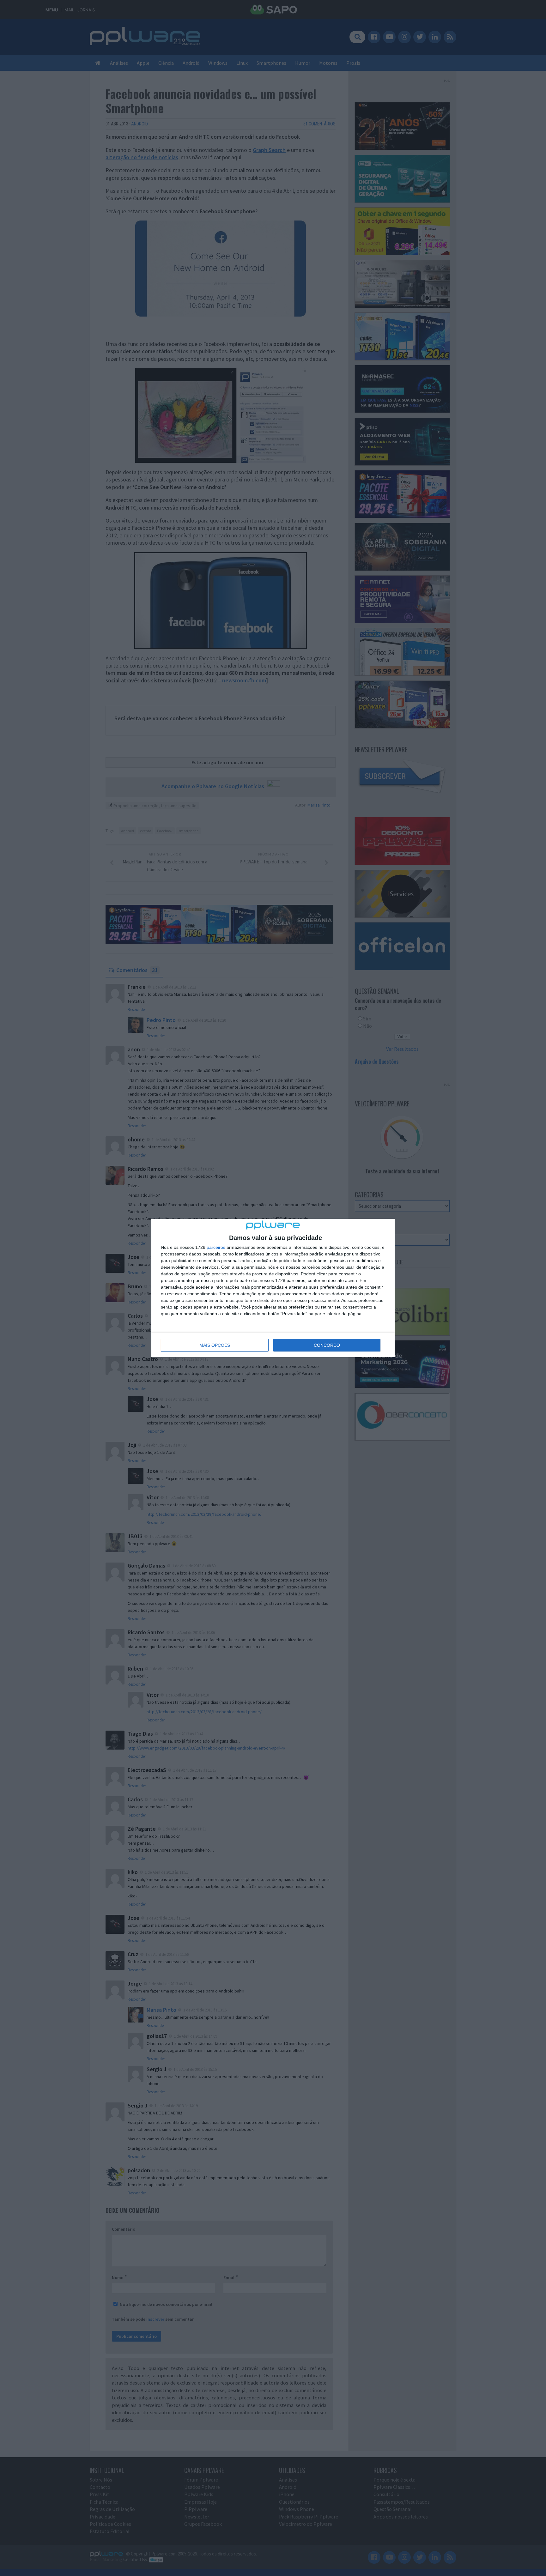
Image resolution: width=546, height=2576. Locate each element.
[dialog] (273, 1288)
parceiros (216, 1247)
